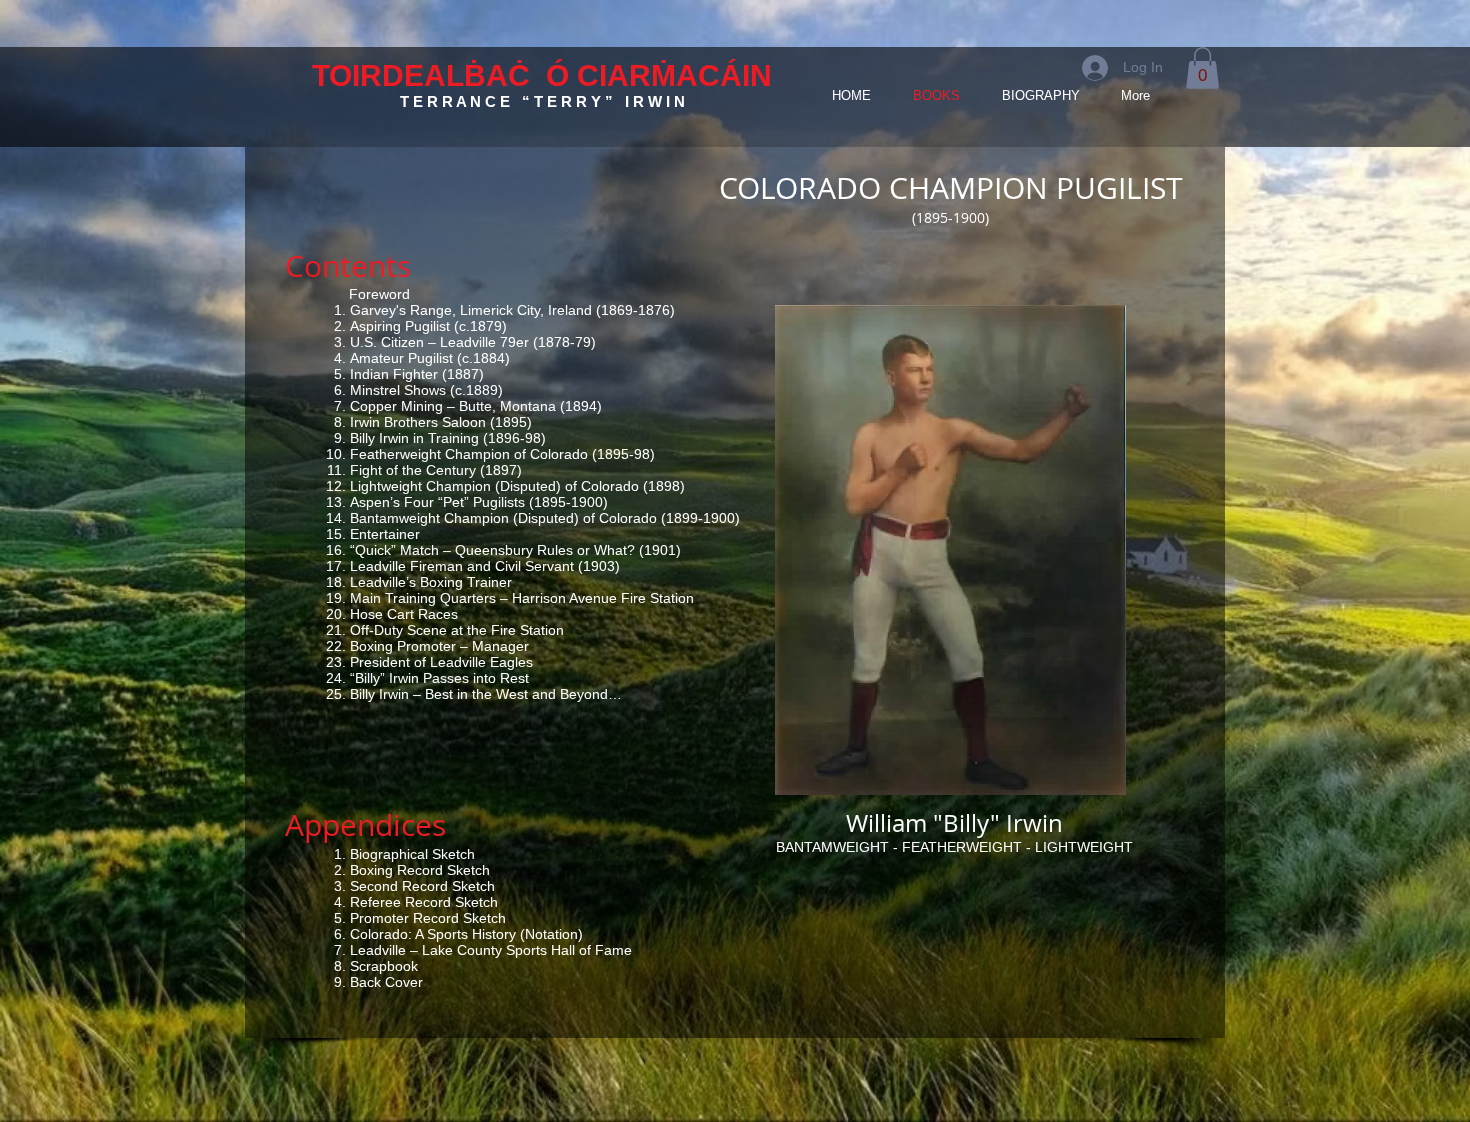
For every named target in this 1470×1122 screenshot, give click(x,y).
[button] (1202, 68)
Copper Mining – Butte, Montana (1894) (476, 406)
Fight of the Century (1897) (436, 470)
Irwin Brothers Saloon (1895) (441, 422)
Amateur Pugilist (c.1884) (430, 358)
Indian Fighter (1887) (417, 374)
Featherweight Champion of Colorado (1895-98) (502, 454)
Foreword (379, 294)
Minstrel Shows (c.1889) (426, 390)
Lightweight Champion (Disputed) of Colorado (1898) (517, 486)
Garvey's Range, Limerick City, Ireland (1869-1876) (512, 310)
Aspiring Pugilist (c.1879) (428, 326)
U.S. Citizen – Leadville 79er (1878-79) (473, 342)
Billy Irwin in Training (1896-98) (448, 438)
